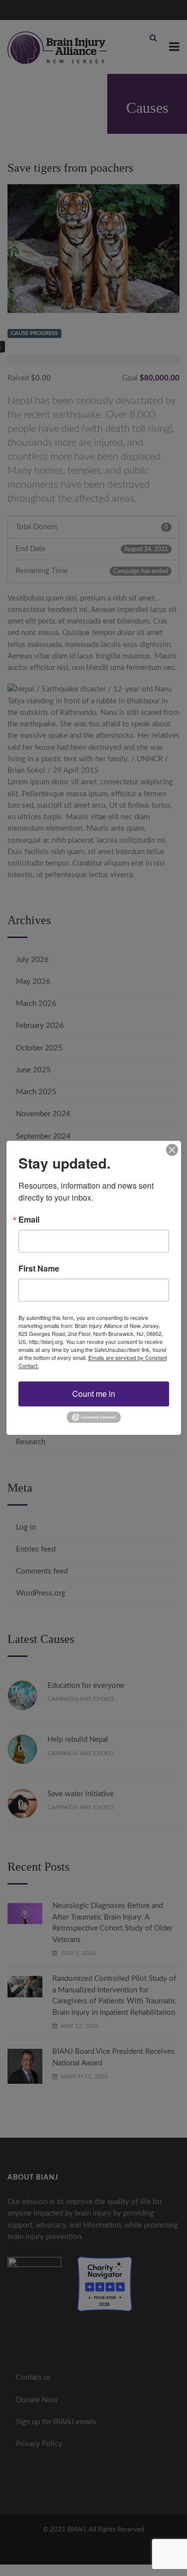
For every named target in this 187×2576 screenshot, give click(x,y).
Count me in (94, 1394)
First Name (39, 1269)
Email (29, 1220)
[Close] (172, 1150)
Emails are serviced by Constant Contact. (93, 1361)
